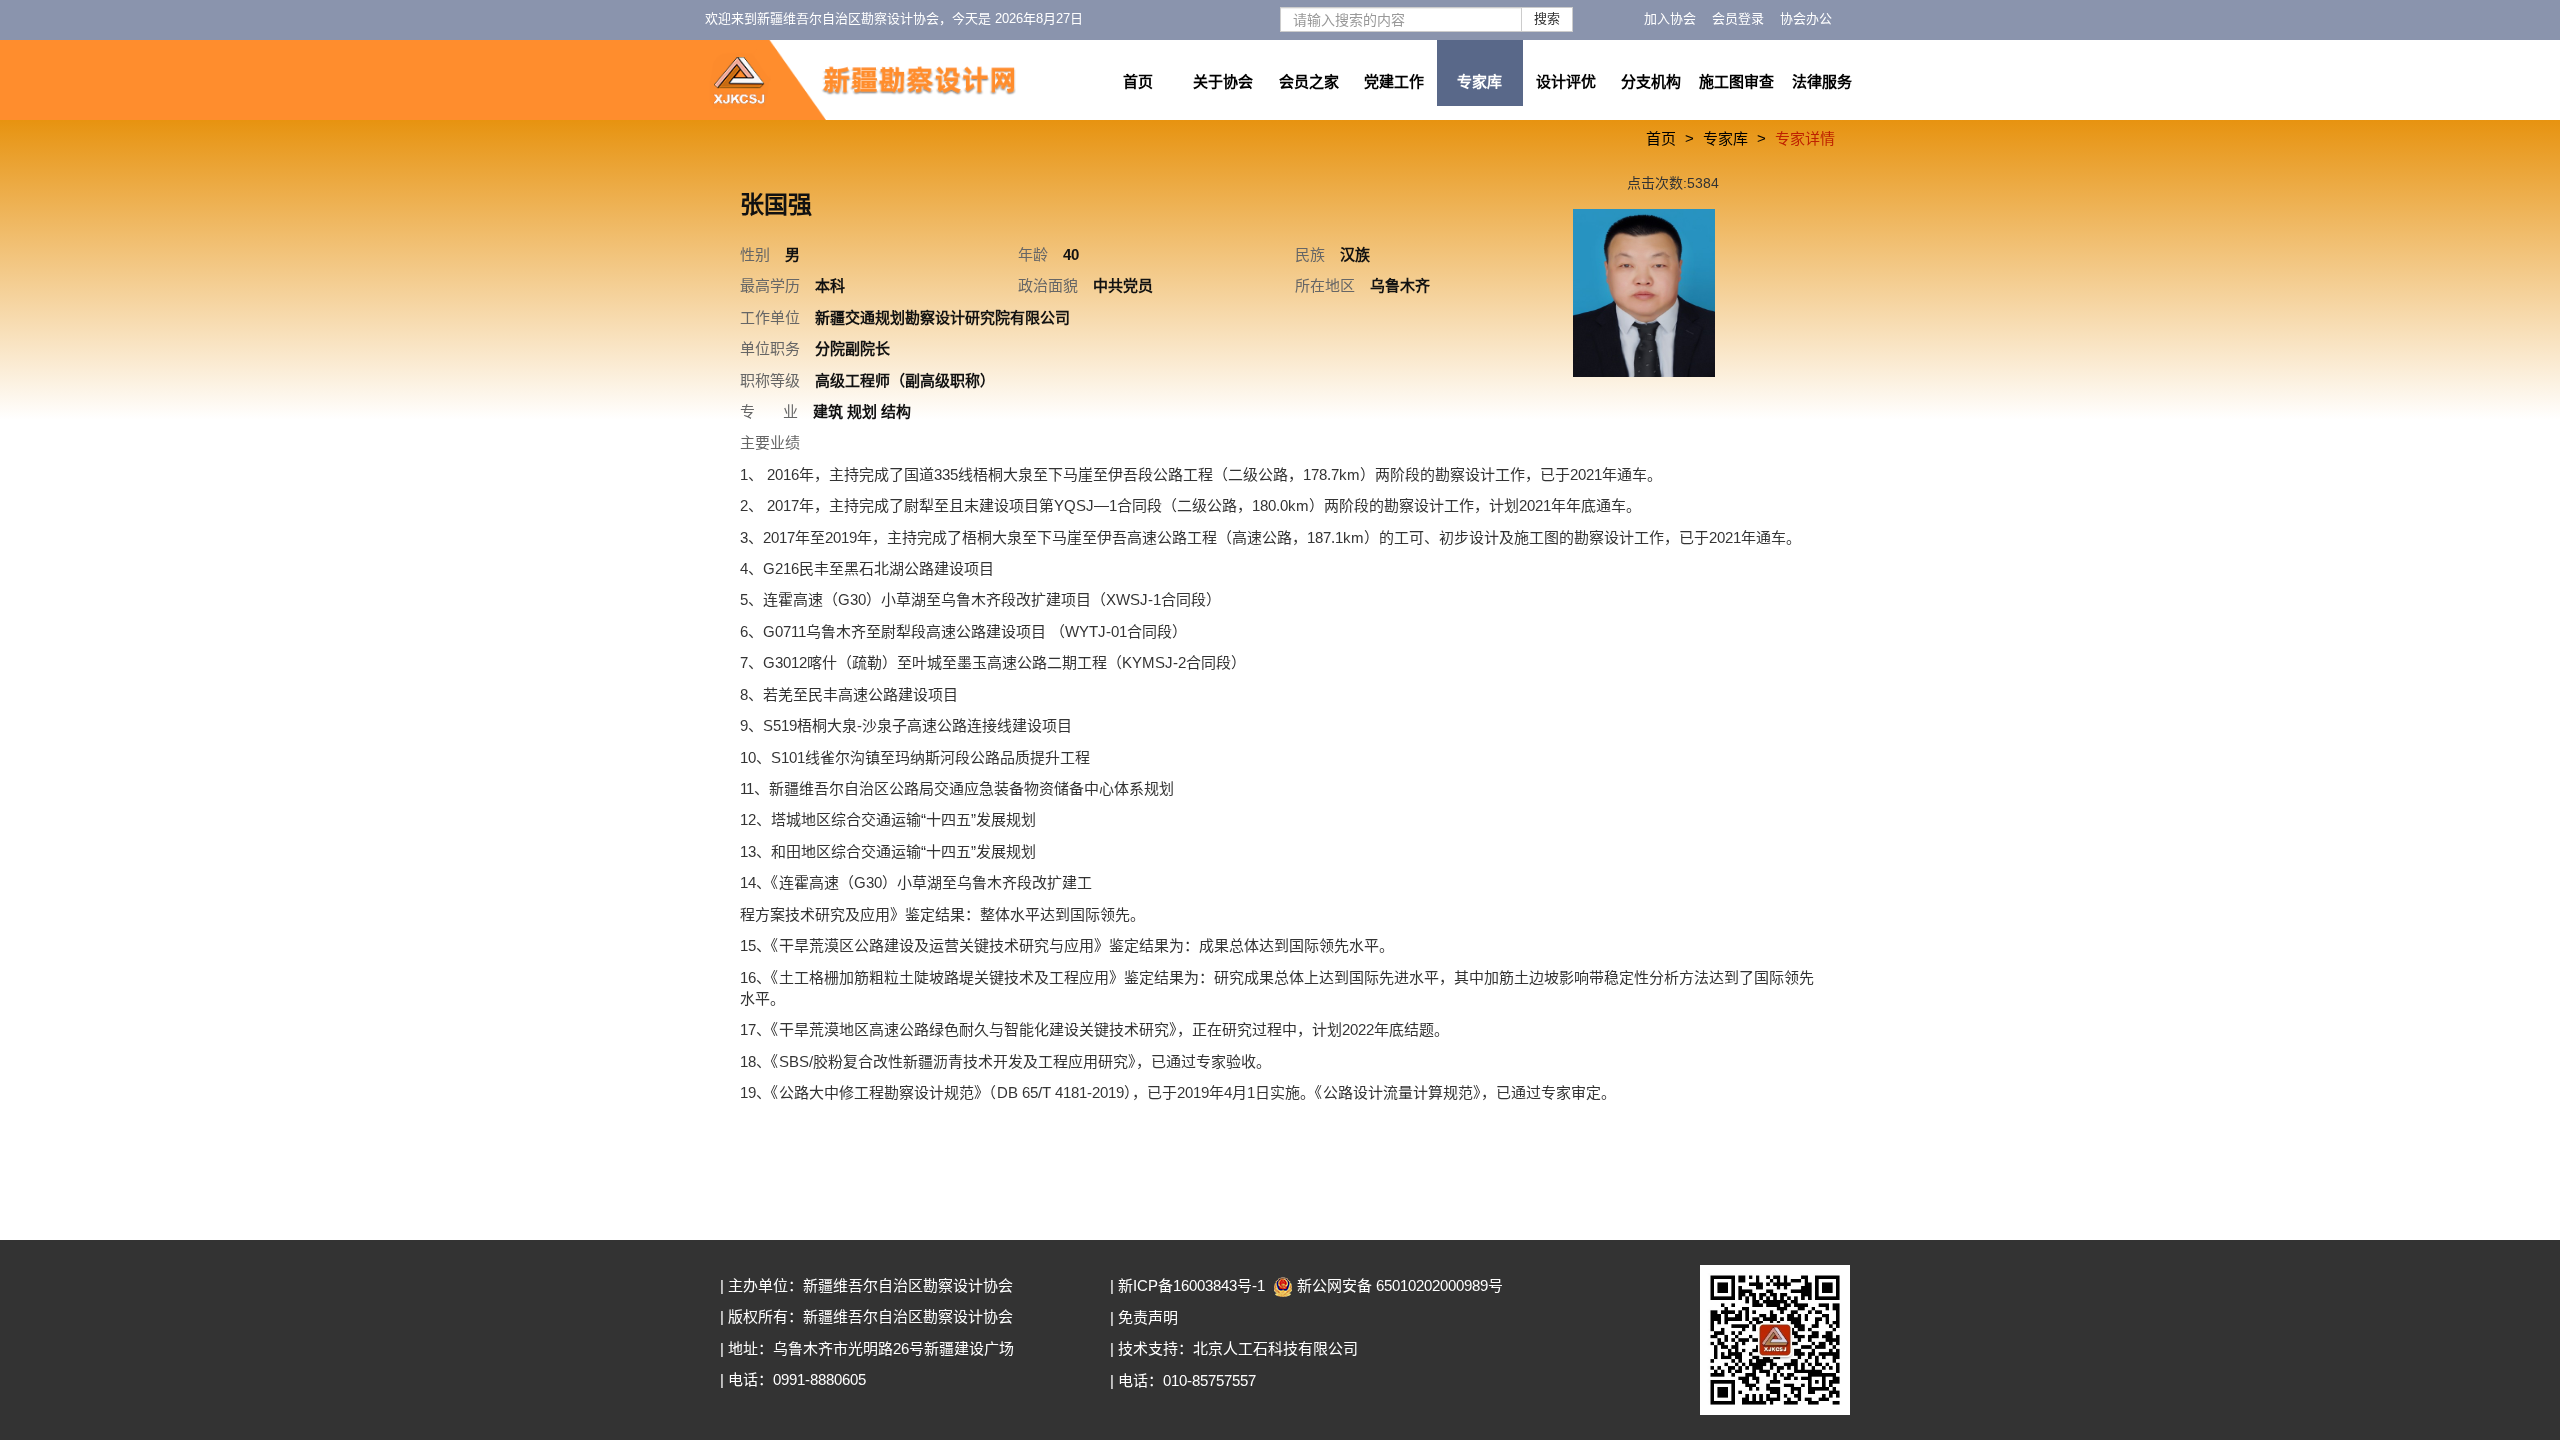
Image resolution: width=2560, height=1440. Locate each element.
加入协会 (1670, 18)
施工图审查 (1736, 81)
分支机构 (1651, 81)
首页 (1138, 81)
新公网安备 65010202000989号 (1400, 1285)
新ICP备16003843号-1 (1191, 1285)
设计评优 (1566, 81)
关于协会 (1223, 81)
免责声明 (1148, 1317)
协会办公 (1806, 18)
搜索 (1547, 18)
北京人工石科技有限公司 (1275, 1348)
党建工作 (1394, 81)
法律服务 (1822, 81)
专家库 (1479, 81)
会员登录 (1738, 18)
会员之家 (1309, 81)
